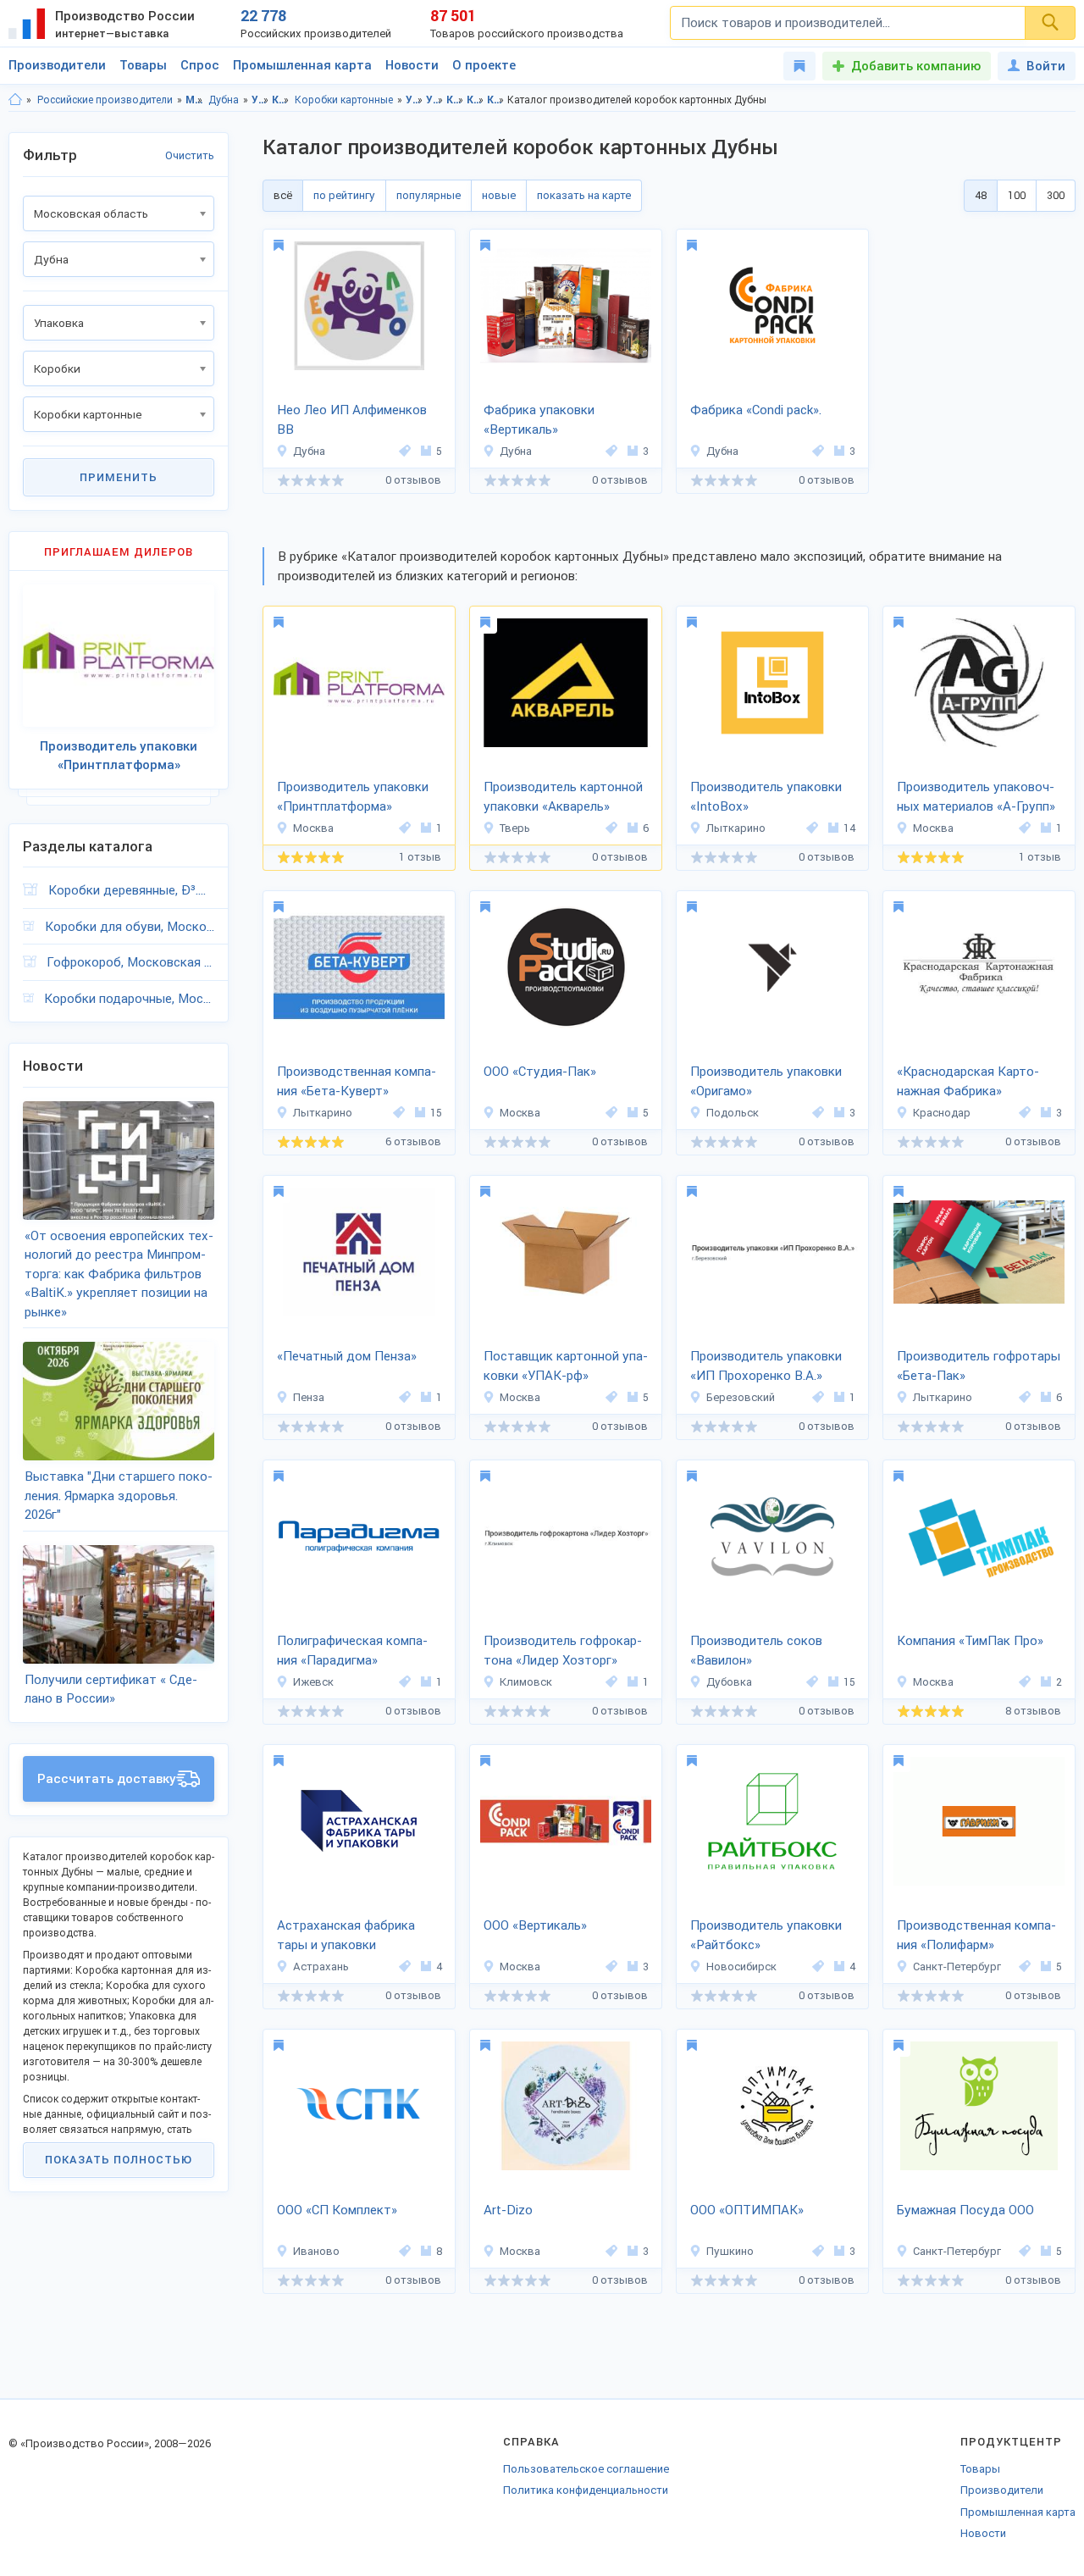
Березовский (741, 1397)
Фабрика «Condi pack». (756, 410)
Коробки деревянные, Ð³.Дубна (131, 890)
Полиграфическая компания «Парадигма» (352, 1651)
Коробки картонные (344, 100)
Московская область (194, 100)
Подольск (733, 1113)
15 (436, 1113)
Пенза (309, 1397)
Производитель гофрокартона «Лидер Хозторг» (563, 1651)
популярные (429, 195)
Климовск (526, 1682)
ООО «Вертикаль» (535, 1925)
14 (849, 828)
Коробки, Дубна (476, 100)
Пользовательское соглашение (586, 2469)
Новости (412, 65)
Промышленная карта (302, 65)
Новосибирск (741, 1967)
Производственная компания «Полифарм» (976, 1935)
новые (499, 195)
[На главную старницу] (15, 100)
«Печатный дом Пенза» (347, 1356)
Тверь (515, 828)
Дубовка (729, 1682)
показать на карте (584, 195)
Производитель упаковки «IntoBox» (766, 797)
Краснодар (942, 1113)
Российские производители (105, 100)
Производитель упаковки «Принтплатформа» (353, 797)
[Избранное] (799, 66)
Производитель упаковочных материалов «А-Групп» (976, 797)
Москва (313, 828)
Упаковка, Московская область (415, 100)
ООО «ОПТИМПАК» (747, 2210)
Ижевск (313, 1682)
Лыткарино (736, 828)
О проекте (484, 65)
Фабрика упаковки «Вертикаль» (539, 420)
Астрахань (321, 1967)
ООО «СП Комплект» (337, 2210)
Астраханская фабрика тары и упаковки (346, 1935)
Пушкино (730, 2251)
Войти (1046, 66)
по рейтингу (344, 195)
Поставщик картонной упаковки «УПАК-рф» (566, 1366)
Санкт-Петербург (957, 1967)
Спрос (200, 65)
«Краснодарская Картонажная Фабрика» (968, 1081)
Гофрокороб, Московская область (130, 962)
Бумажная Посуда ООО (965, 2210)
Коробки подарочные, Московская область (129, 999)
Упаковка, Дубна (435, 100)
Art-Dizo (508, 2210)
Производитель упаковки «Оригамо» (766, 1081)
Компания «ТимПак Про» (970, 1641)
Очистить (190, 155)
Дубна (224, 100)
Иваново (316, 2251)
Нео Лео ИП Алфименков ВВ (352, 420)
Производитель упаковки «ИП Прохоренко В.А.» (766, 1366)
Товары (143, 65)
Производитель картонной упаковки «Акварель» (563, 797)
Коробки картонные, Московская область (496, 100)
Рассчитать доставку (107, 1779)
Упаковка (260, 100)
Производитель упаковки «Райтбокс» (766, 1935)
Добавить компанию (916, 66)
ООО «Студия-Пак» (540, 1072)
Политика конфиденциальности (586, 2490)
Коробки (281, 100)
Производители (57, 65)
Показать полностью (119, 2160)
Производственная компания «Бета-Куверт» (357, 1081)
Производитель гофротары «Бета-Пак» (979, 1366)
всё (283, 195)
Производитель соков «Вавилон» (756, 1651)
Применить (119, 477)
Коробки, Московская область (455, 100)
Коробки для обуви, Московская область (130, 927)
